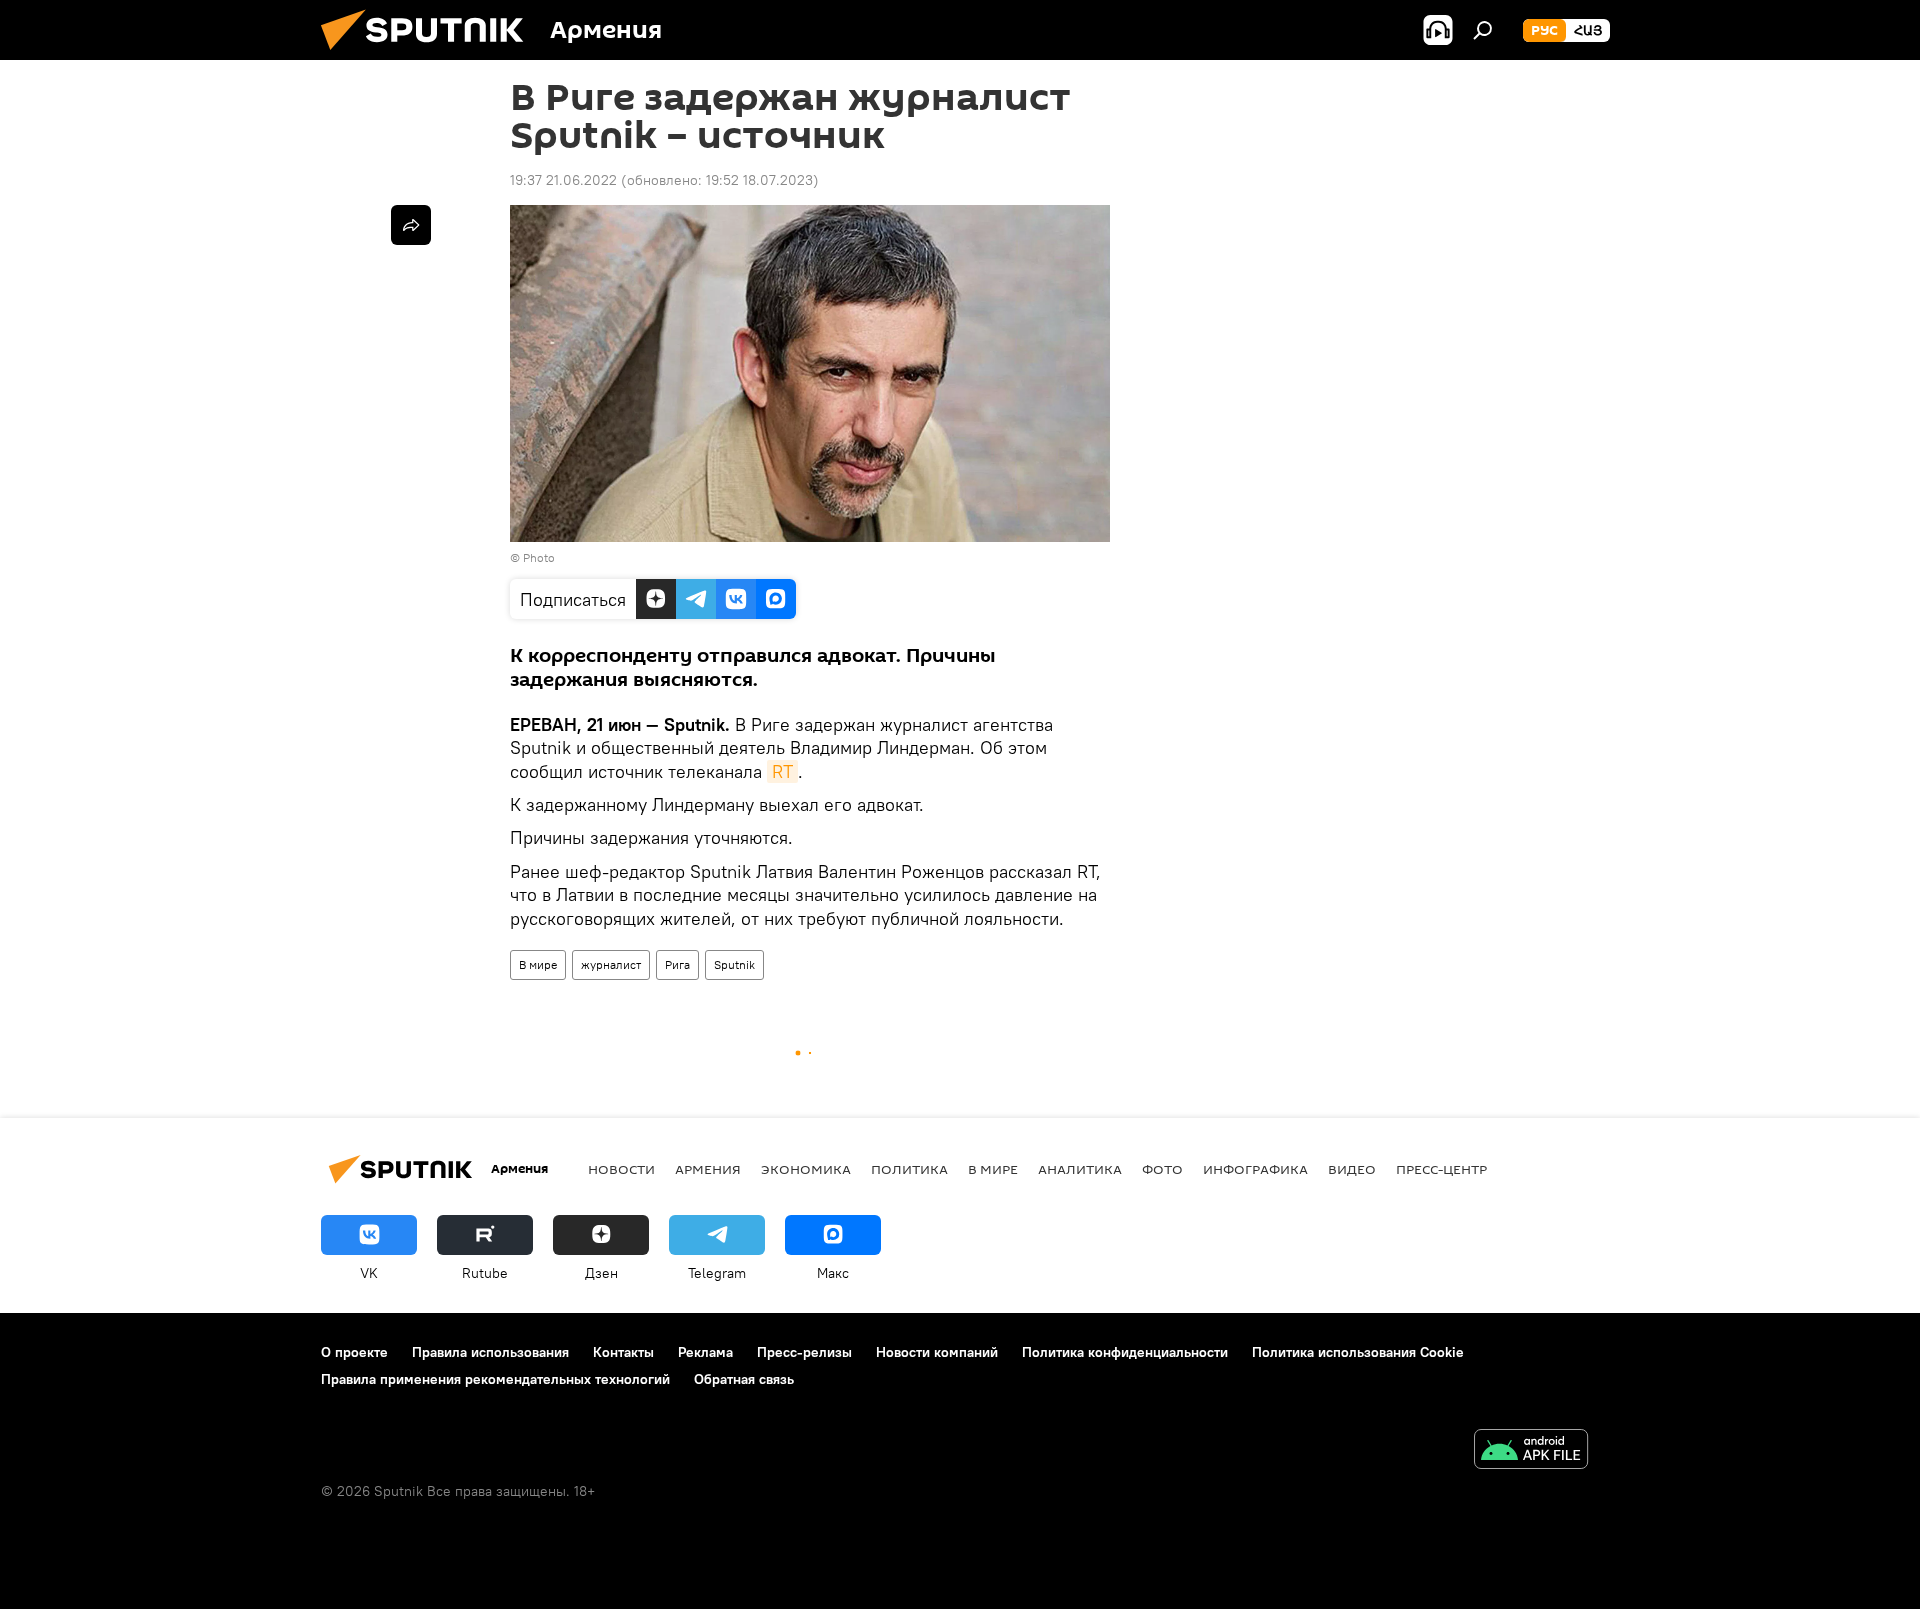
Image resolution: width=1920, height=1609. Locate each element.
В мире (538, 964)
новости (621, 1169)
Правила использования (490, 1352)
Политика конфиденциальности (1125, 1352)
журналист (611, 964)
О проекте (354, 1352)
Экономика (806, 1169)
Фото (1162, 1169)
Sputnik (734, 964)
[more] (411, 225)
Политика (909, 1169)
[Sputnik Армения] (430, 55)
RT (782, 771)
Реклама (705, 1352)
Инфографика (1255, 1169)
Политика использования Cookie (1358, 1352)
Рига (677, 964)
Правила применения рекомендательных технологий (495, 1379)
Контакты (623, 1352)
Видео (1352, 1169)
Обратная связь (744, 1379)
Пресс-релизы (804, 1352)
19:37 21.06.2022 (563, 180)
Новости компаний (937, 1352)
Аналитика (1080, 1169)
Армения (708, 1169)
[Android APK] (1531, 1451)
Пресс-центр (1441, 1169)
